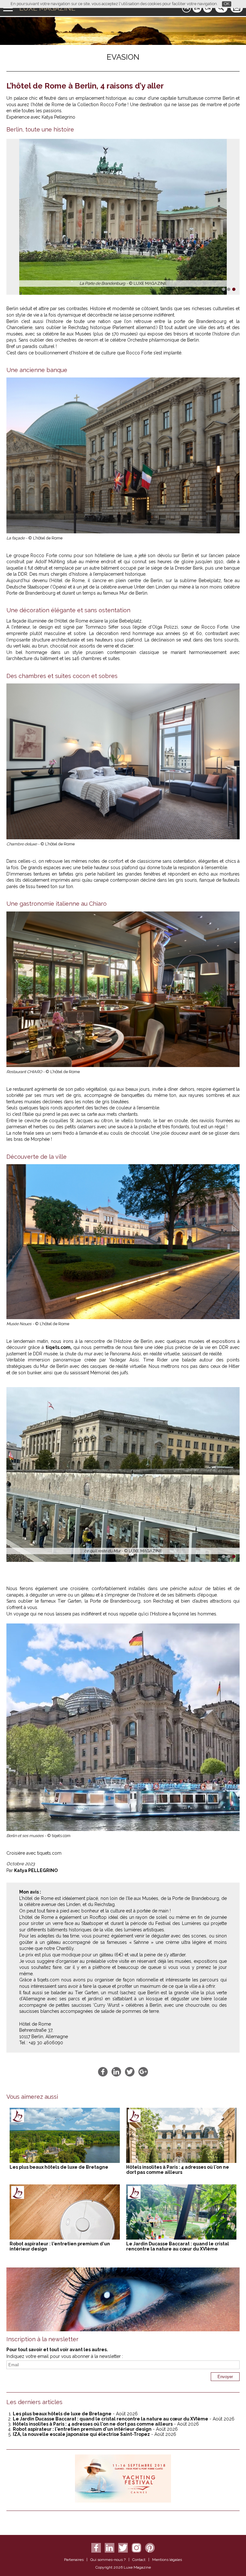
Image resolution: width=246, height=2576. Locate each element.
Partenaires (74, 2560)
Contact (139, 2560)
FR (187, 8)
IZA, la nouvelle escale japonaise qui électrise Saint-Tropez (81, 2434)
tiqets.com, (59, 1347)
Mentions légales (167, 2560)
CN (208, 8)
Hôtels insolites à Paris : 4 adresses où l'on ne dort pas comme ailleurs (178, 2170)
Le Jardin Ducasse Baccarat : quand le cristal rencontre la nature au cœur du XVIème (178, 2246)
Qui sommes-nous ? (108, 2560)
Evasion (123, 57)
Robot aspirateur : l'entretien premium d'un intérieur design (82, 2429)
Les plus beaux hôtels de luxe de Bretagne (59, 2167)
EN (197, 8)
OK (227, 4)
